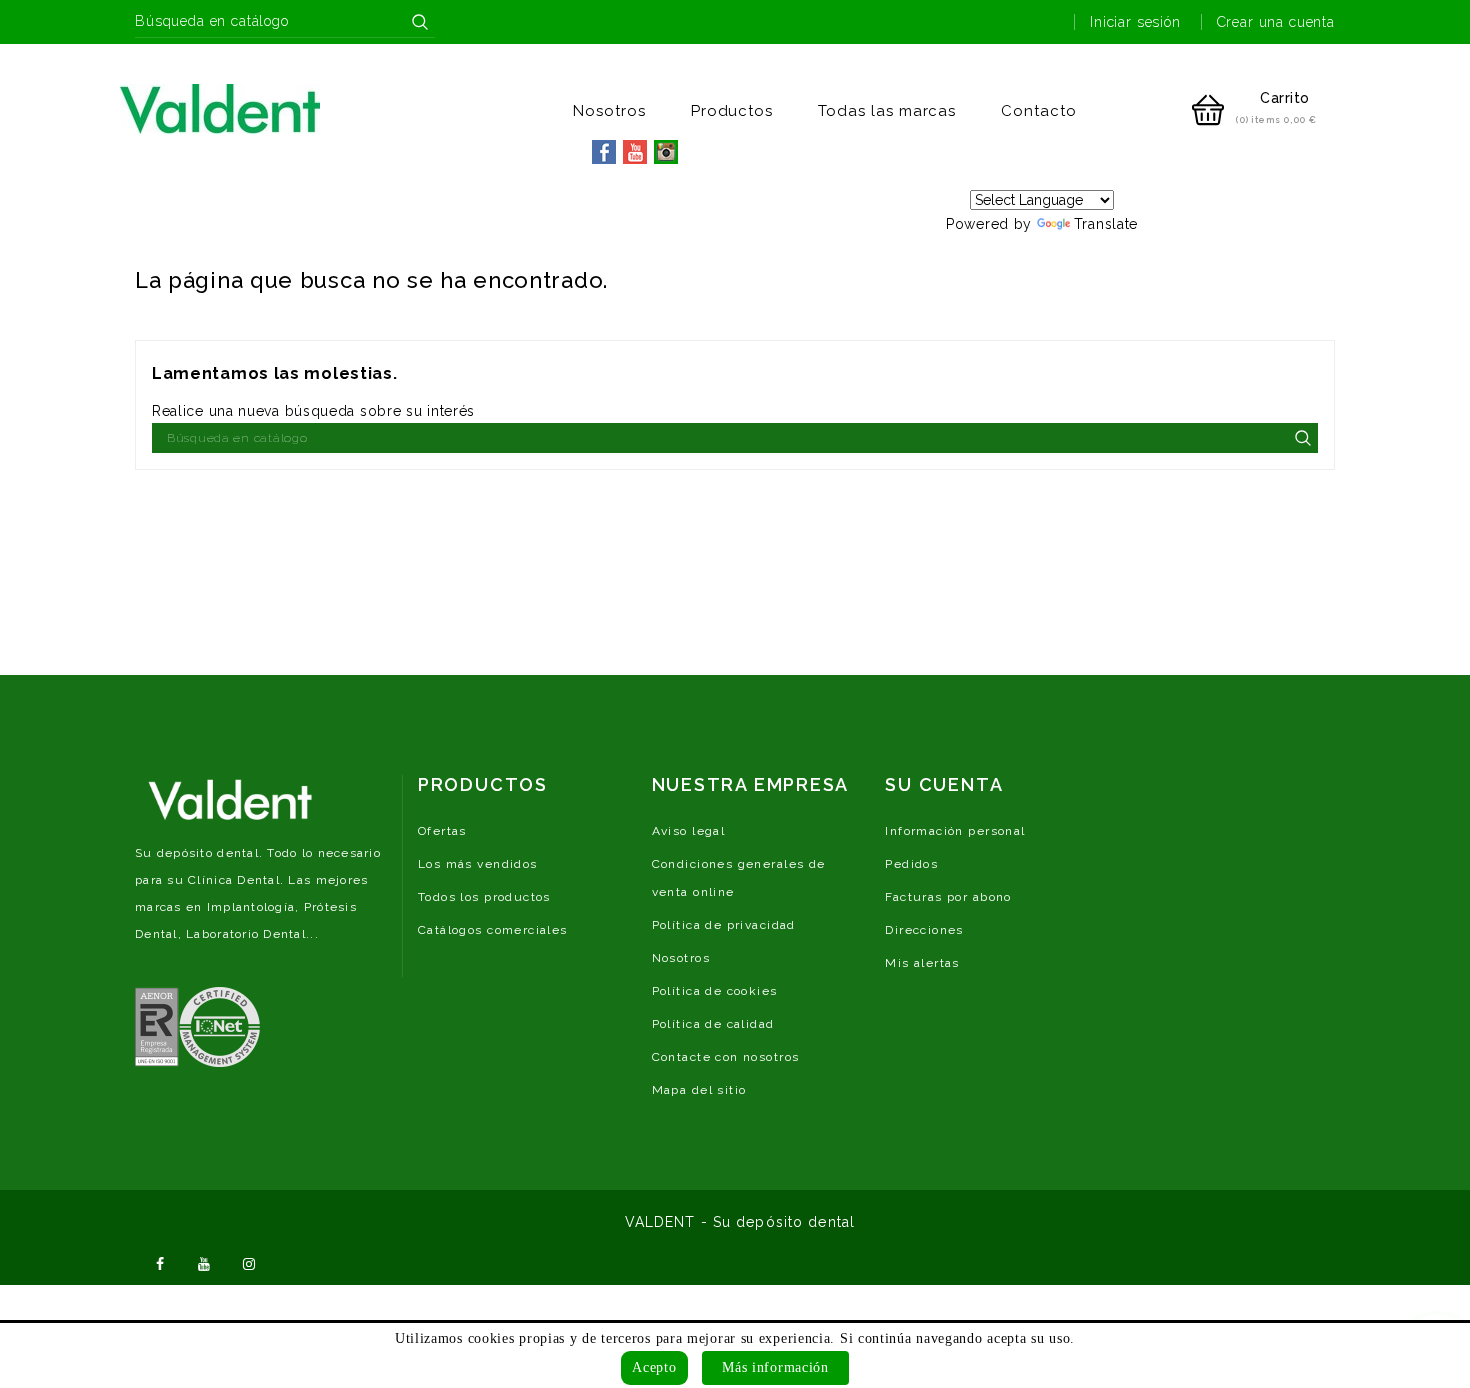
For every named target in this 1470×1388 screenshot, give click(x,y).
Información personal (955, 831)
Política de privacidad (724, 925)
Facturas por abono (948, 897)
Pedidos (911, 864)
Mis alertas (922, 963)
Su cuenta (944, 784)
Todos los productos (484, 897)
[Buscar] (420, 22)
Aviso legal (689, 831)
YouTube (205, 1262)
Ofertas (442, 831)
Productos (732, 111)
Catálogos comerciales (493, 930)
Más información (775, 1367)
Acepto (654, 1367)
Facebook (160, 1262)
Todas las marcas (887, 111)
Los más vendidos (478, 864)
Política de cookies (715, 991)
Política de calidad (713, 1024)
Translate (1106, 224)
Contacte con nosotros (726, 1057)
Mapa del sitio (699, 1090)
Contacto (1039, 111)
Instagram (249, 1262)
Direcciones (924, 930)
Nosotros (609, 111)
